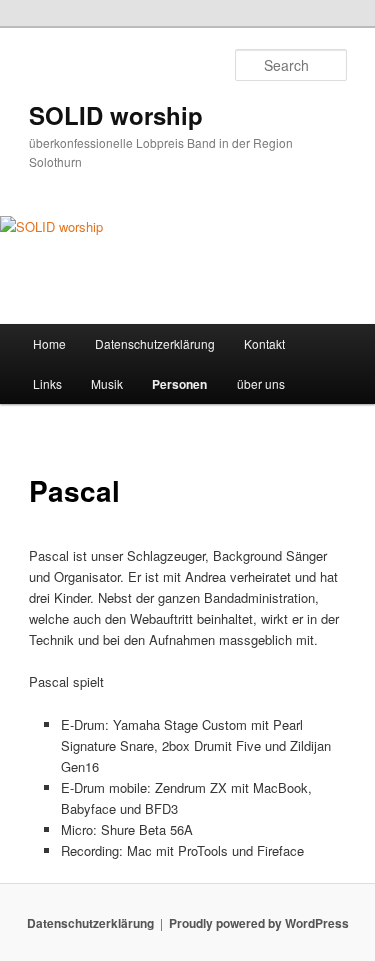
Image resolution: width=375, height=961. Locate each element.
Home (49, 343)
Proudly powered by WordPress (259, 923)
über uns (261, 383)
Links (47, 383)
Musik (107, 383)
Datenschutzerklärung (155, 343)
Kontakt (264, 343)
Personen (179, 384)
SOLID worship (116, 115)
